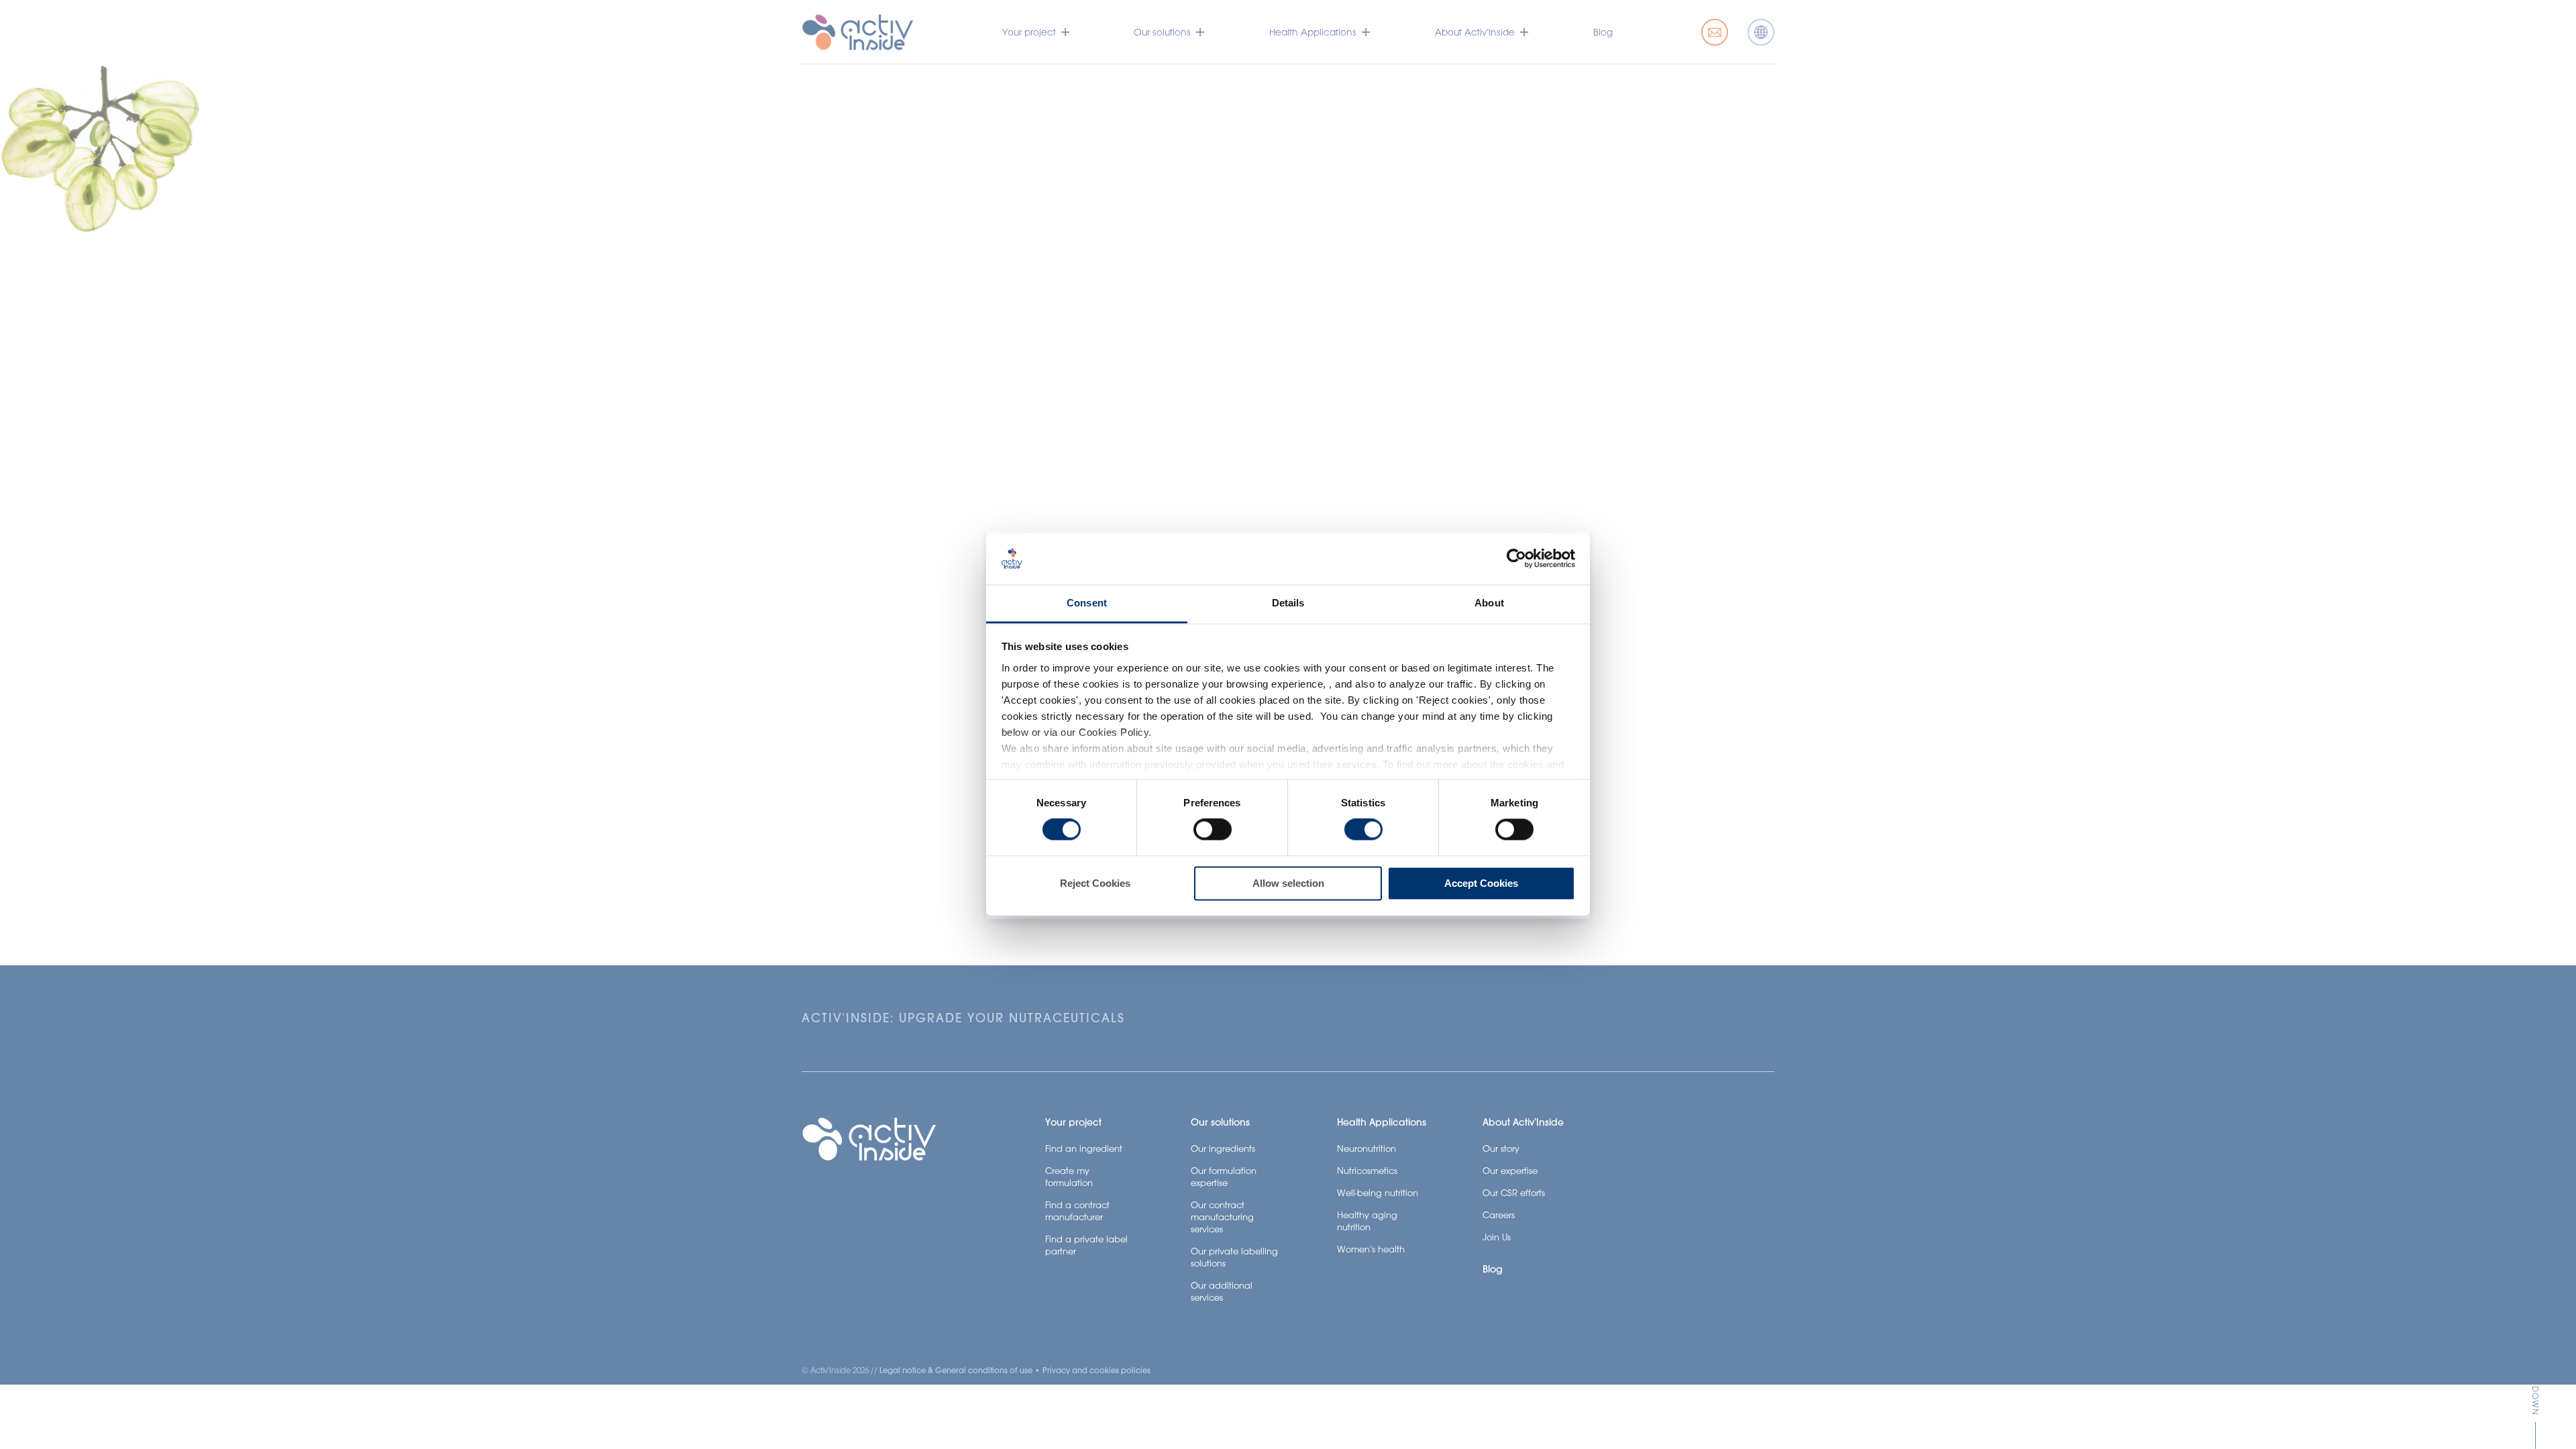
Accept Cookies (1481, 883)
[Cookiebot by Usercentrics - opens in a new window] (1516, 559)
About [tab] (1489, 603)
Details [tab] (1288, 603)
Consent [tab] (1087, 603)
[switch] (1213, 830)
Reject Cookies (1095, 883)
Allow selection (1288, 883)
